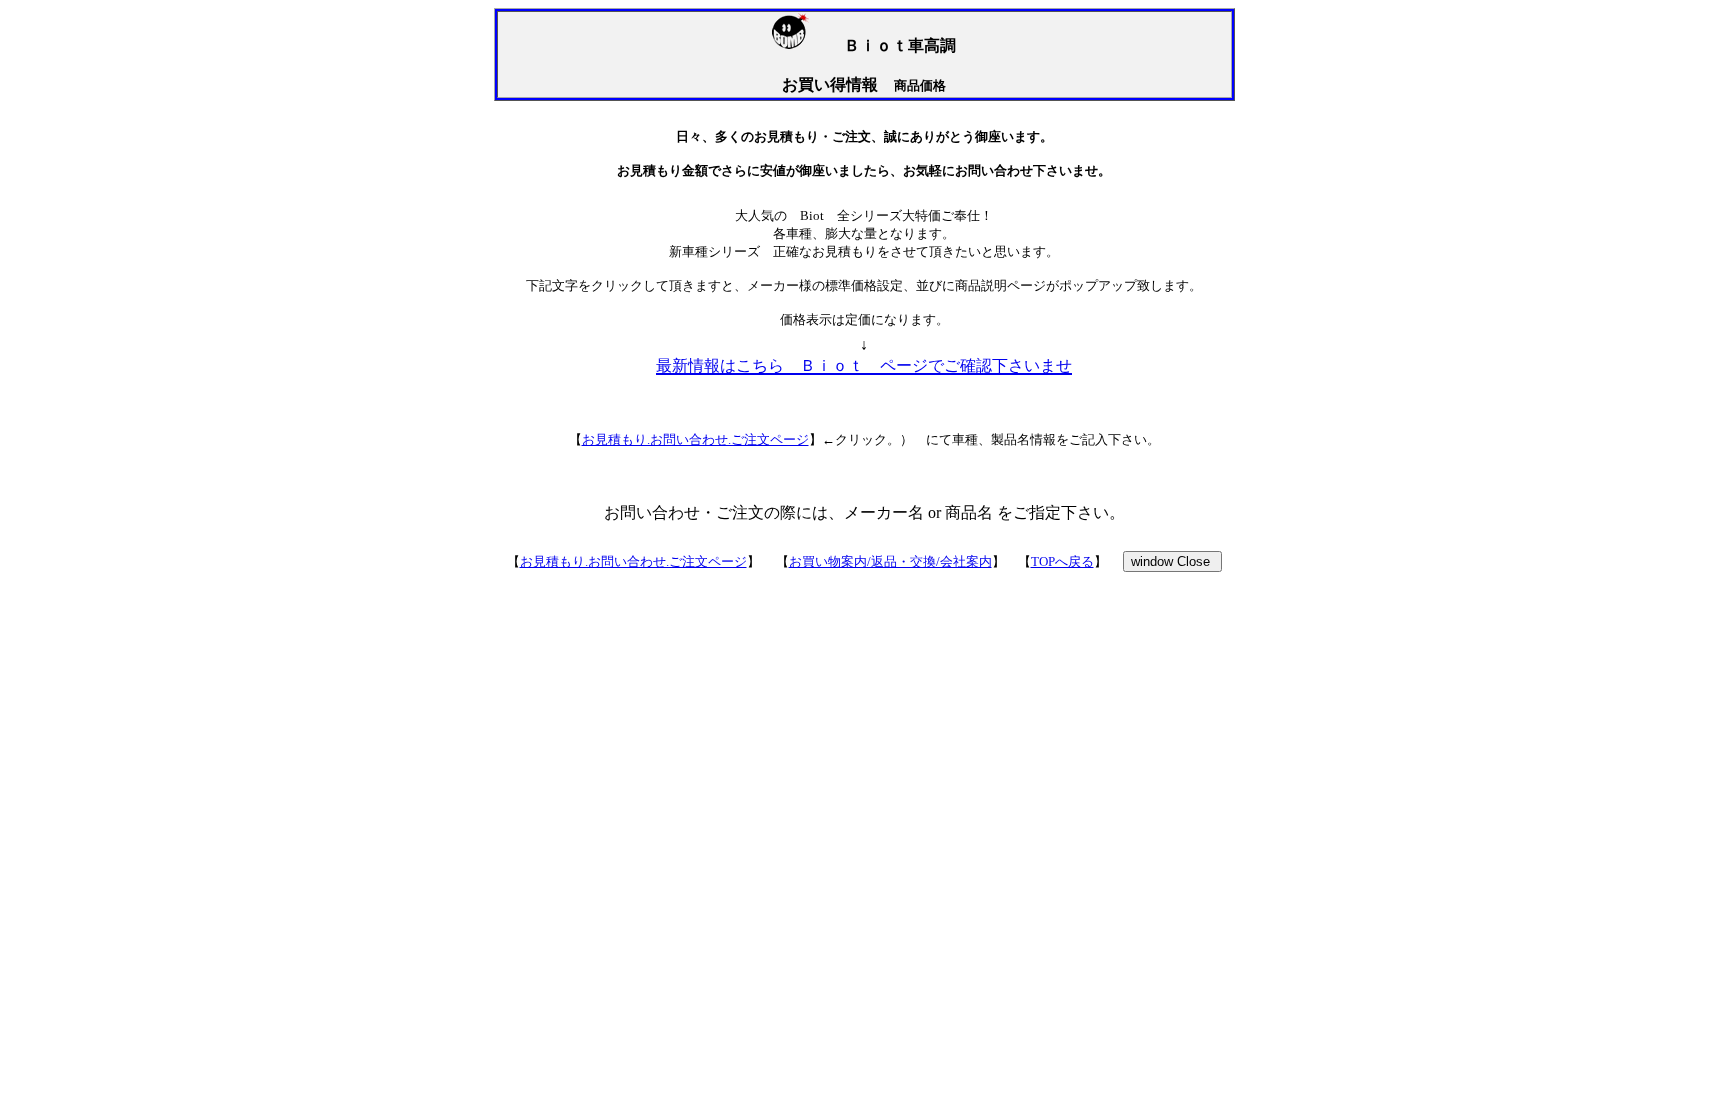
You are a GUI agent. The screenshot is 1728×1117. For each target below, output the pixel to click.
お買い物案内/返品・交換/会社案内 (890, 561)
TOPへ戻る (1062, 561)
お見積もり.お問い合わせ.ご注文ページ (695, 439)
